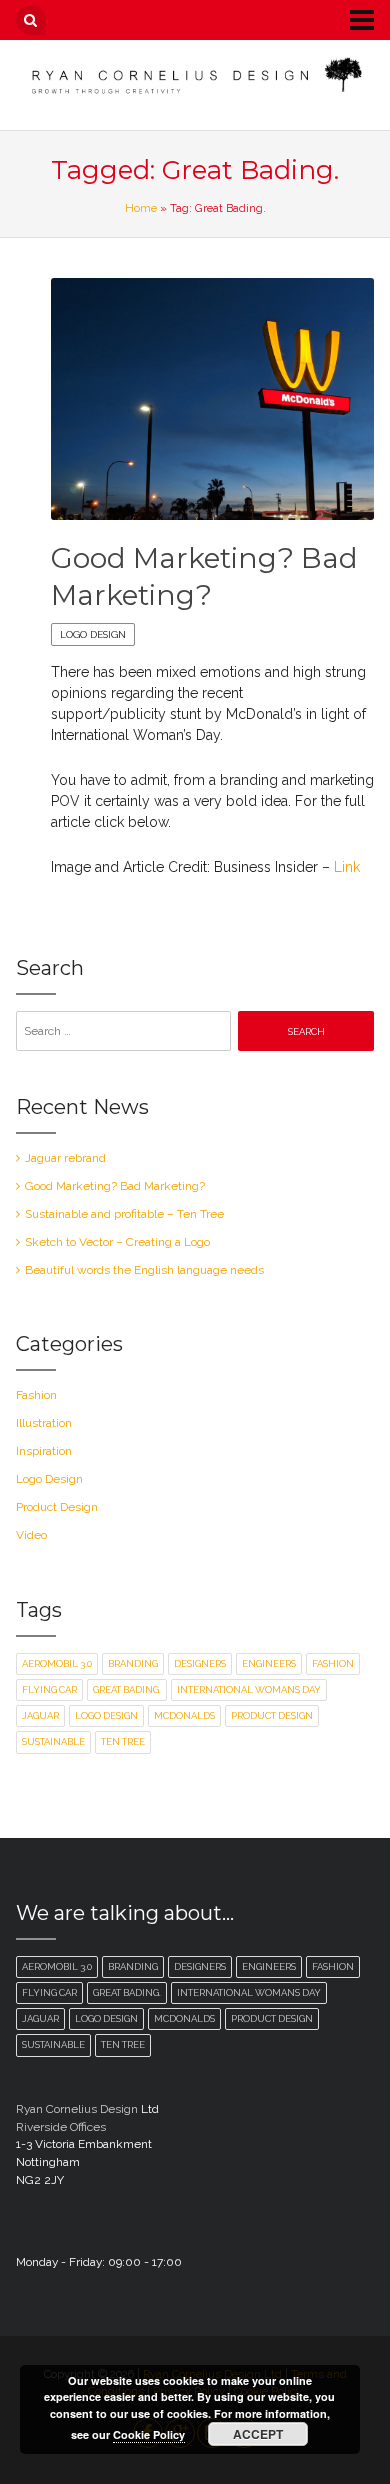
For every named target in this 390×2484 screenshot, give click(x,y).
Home (141, 208)
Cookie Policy (149, 2434)
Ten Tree (123, 1741)
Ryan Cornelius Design (77, 2109)
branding (133, 1663)
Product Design (57, 1507)
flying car (49, 1689)
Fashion (36, 1395)
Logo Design (93, 634)
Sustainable (53, 1741)
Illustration (44, 1423)
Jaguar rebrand (65, 1158)
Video (31, 1535)
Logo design (106, 1715)
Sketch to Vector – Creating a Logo (117, 1242)
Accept (258, 2434)
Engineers (269, 1663)
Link (347, 867)
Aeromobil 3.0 (57, 1663)
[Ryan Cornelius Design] (195, 75)
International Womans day (249, 1689)
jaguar (40, 1715)
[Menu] (347, 19)
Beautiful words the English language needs (144, 1270)
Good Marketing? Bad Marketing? (115, 1186)
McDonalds (184, 1715)
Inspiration (44, 1451)
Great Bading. (127, 1689)
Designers (200, 1663)
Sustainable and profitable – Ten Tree (124, 1214)
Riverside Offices (61, 2127)
